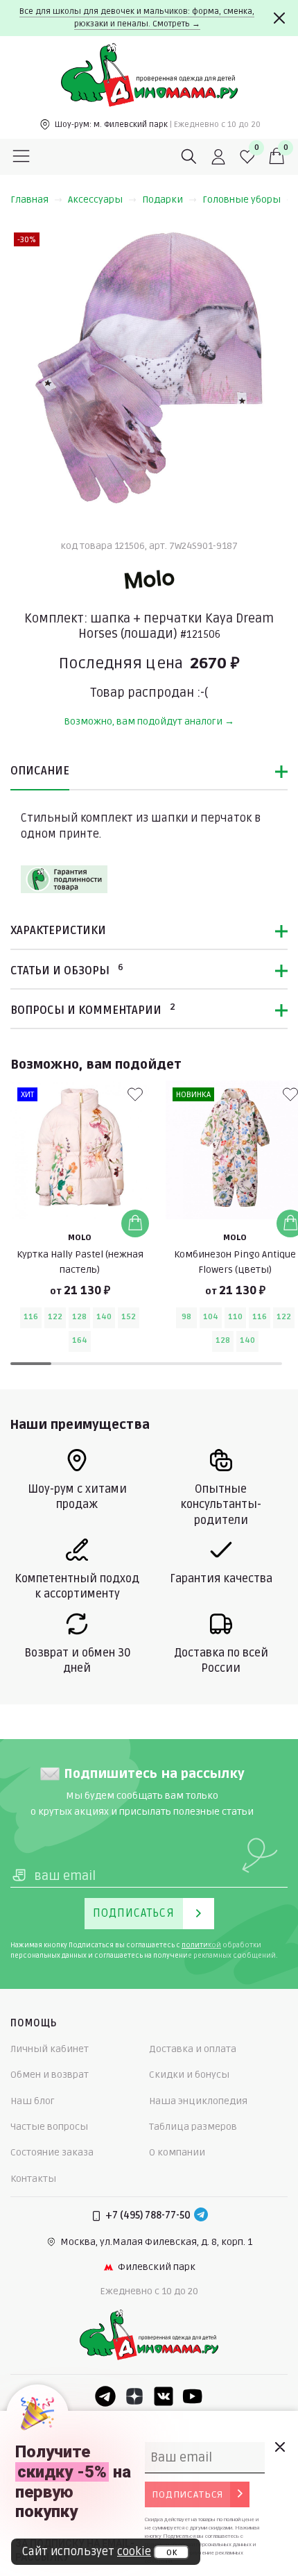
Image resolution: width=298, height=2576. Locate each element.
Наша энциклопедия (198, 2101)
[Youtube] (193, 2396)
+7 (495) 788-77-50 (148, 2215)
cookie (134, 2552)
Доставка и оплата (193, 2049)
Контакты (33, 2179)
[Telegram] (201, 2216)
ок (172, 2552)
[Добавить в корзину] (135, 1223)
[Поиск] (189, 157)
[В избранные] (135, 1094)
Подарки (163, 200)
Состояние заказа (52, 2152)
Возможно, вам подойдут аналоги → (149, 721)
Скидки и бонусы (189, 2075)
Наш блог (33, 2101)
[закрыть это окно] (279, 2447)
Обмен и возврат (50, 2075)
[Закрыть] (279, 18)
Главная (29, 200)
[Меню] (21, 157)
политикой (201, 1945)
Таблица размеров (193, 2127)
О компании (177, 2152)
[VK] (164, 2396)
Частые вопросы (49, 2127)
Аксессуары (95, 200)
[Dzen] (134, 2396)
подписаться (187, 2494)
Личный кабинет (50, 2049)
